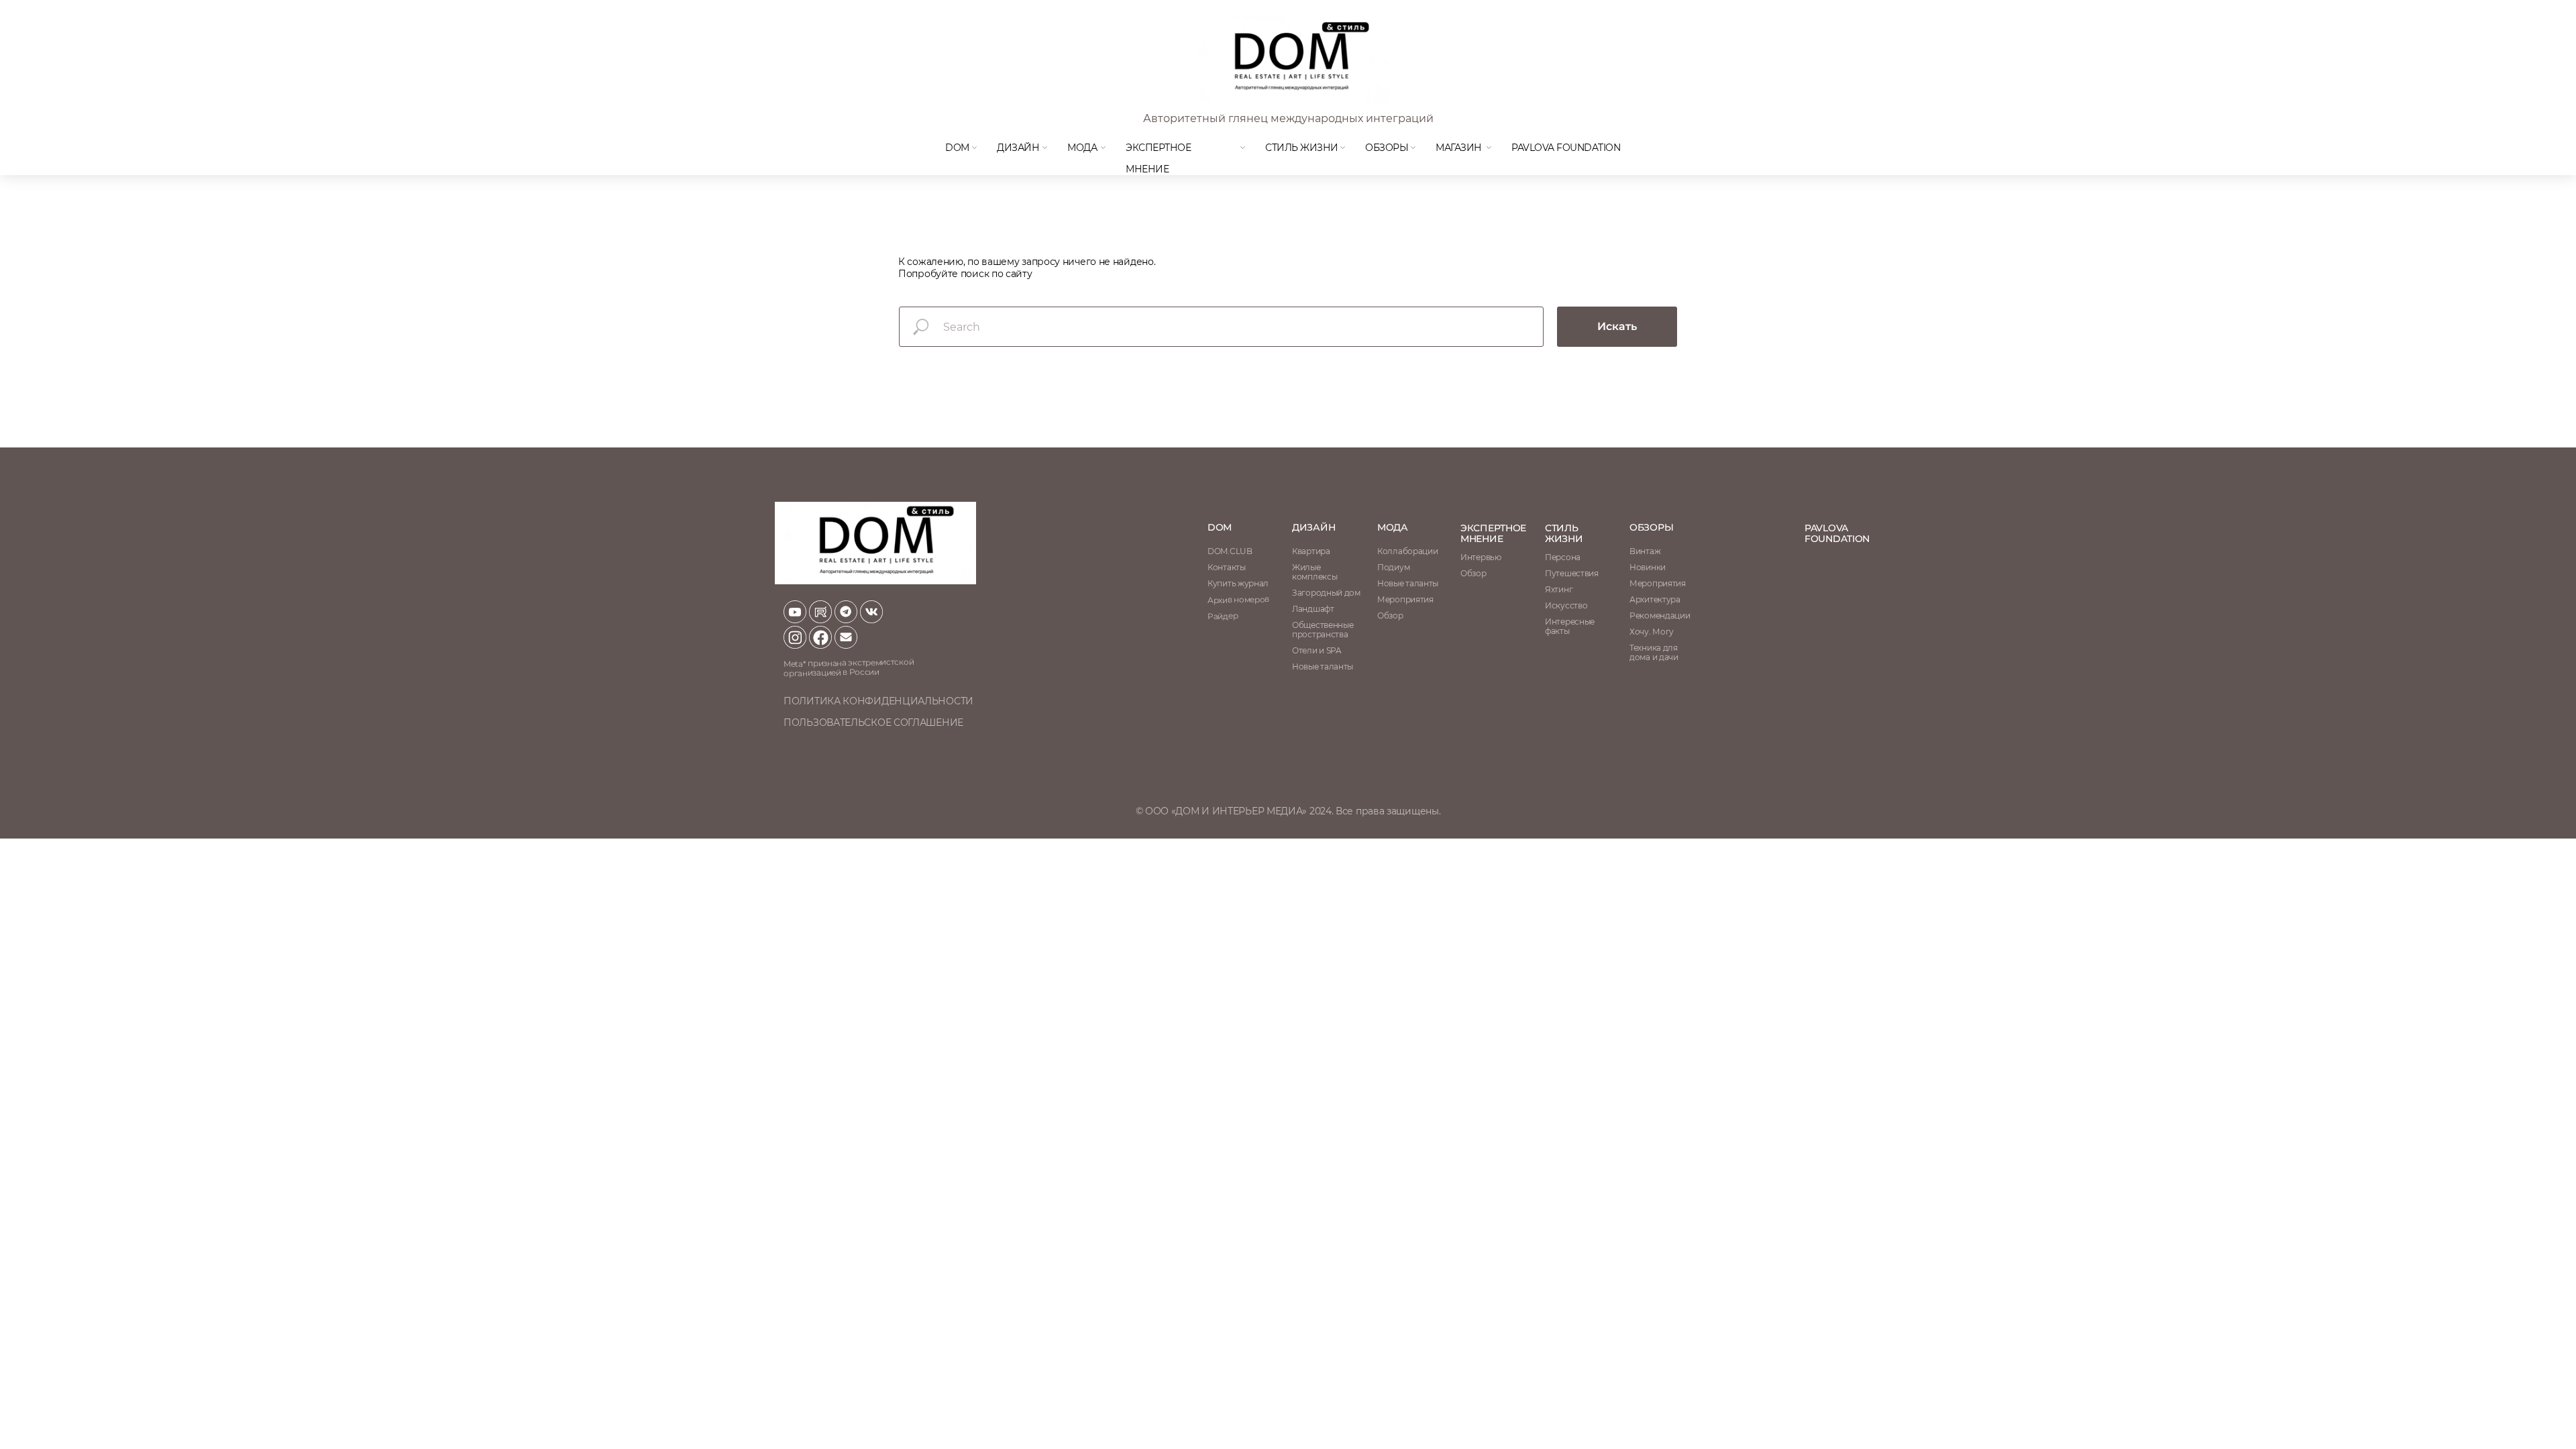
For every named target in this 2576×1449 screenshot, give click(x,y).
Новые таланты (1408, 583)
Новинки (1648, 567)
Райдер (1223, 616)
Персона (1563, 557)
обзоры (1651, 527)
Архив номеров (1238, 599)
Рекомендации (1660, 615)
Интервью (1481, 557)
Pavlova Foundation (1566, 148)
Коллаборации (1407, 551)
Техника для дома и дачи (1654, 652)
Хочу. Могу (1652, 632)
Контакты (1227, 567)
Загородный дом (1326, 593)
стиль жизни (1564, 533)
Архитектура (1655, 599)
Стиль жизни (1302, 148)
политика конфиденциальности (878, 701)
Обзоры (1387, 148)
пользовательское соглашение (873, 722)
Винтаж (1645, 551)
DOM (957, 148)
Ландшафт (1313, 609)
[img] (1291, 59)
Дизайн (1018, 148)
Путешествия (1572, 573)
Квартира (1311, 551)
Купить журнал (1238, 583)
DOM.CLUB (1230, 551)
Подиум (1393, 567)
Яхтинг (1559, 589)
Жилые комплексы (1314, 572)
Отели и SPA (1317, 650)
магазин (1459, 148)
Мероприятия (1658, 583)
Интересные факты (1570, 626)
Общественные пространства (1323, 630)
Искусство (1566, 605)
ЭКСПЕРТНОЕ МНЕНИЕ (1493, 533)
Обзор (1473, 573)
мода (1082, 148)
